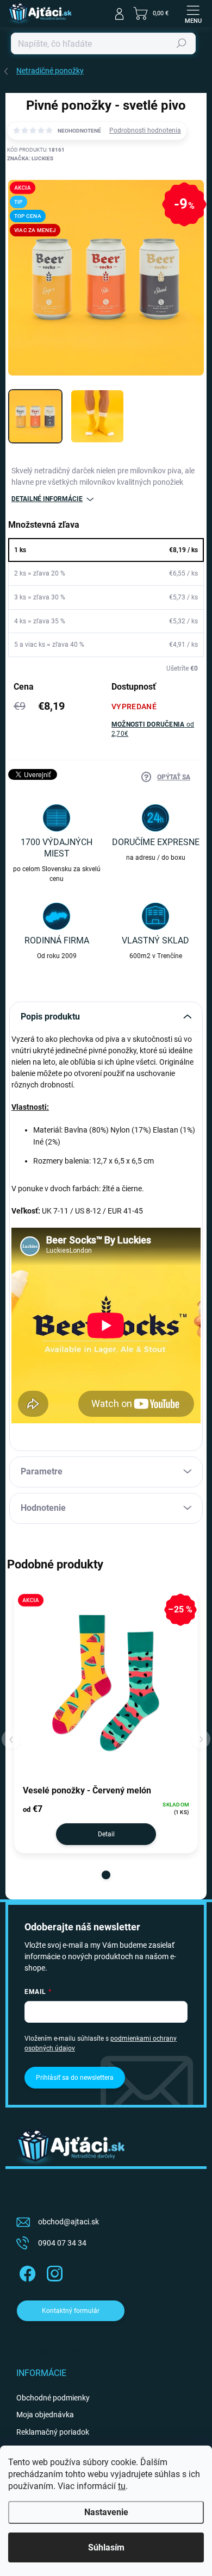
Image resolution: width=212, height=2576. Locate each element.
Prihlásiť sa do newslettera (75, 2078)
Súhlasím (106, 2547)
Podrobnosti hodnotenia (145, 130)
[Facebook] (26, 2272)
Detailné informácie (47, 499)
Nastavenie (106, 2512)
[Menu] (193, 14)
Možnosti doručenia (153, 729)
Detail (106, 1834)
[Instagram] (53, 2272)
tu (122, 2486)
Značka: (30, 158)
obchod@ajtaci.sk (68, 2222)
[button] (106, 1875)
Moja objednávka (45, 2415)
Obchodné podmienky (53, 2398)
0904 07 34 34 (62, 2243)
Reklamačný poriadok (53, 2432)
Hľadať (182, 43)
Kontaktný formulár (71, 2311)
